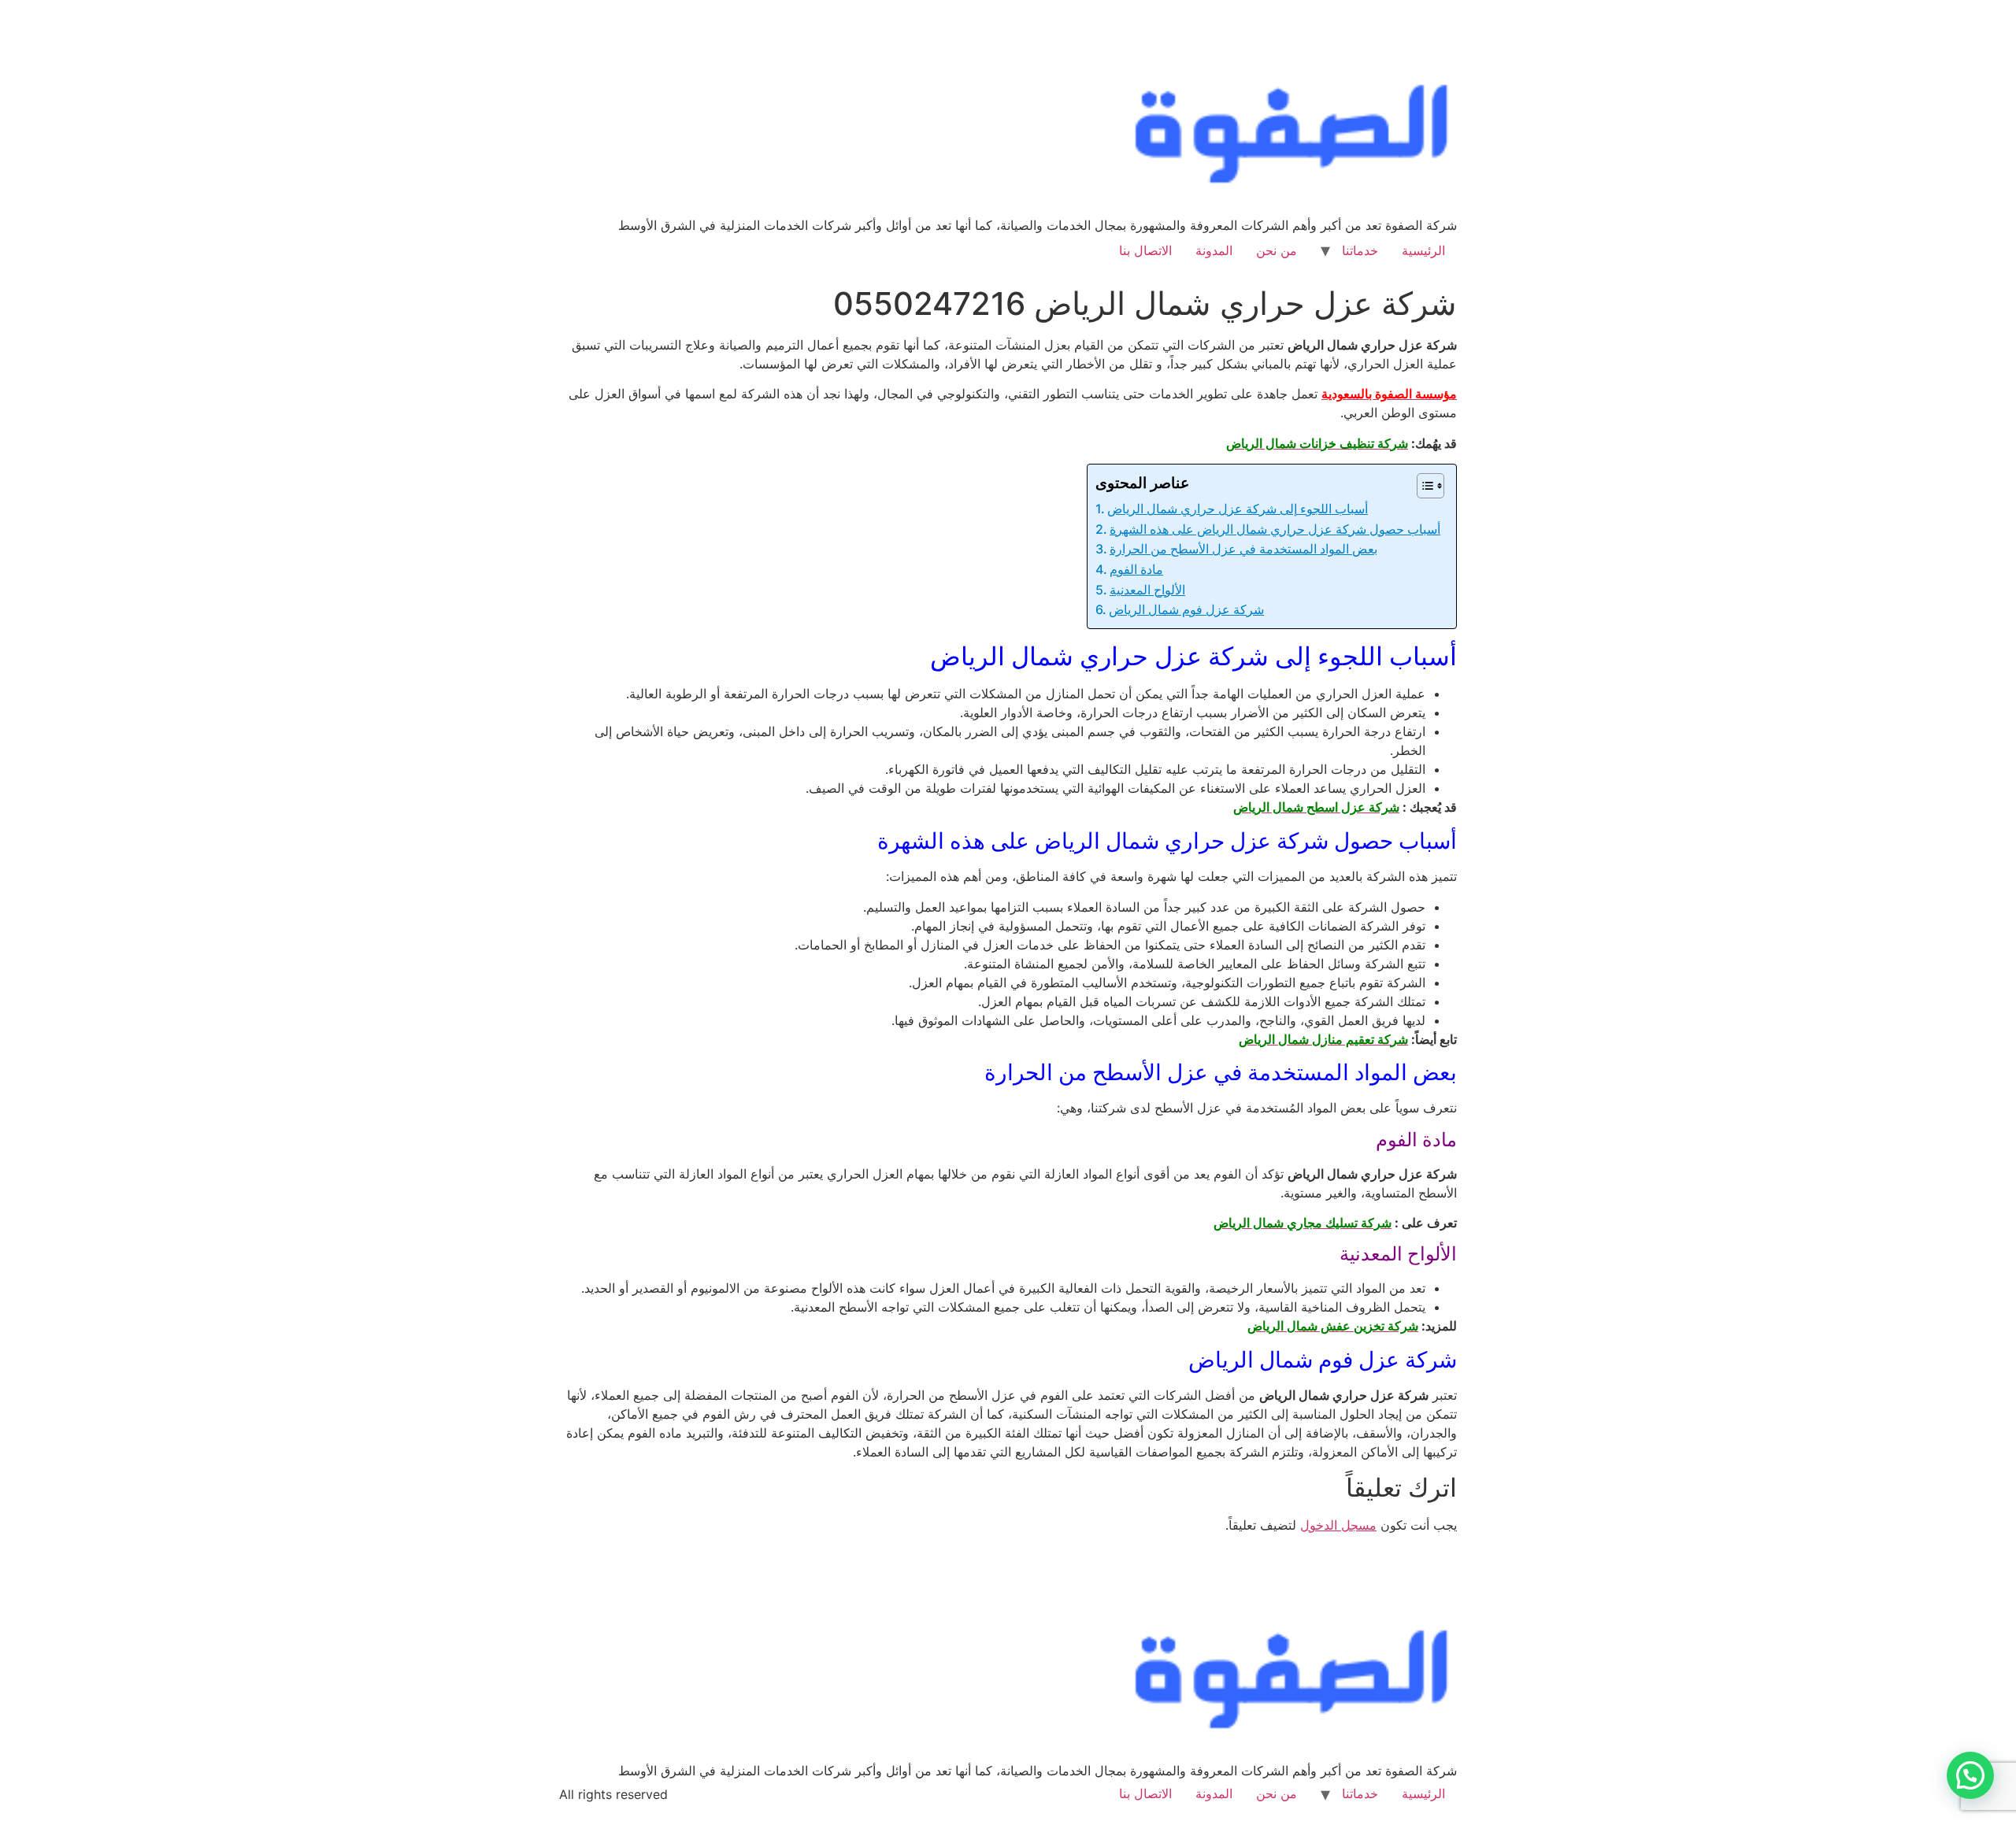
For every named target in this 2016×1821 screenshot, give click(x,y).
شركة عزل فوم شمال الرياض (1186, 609)
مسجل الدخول (1338, 1525)
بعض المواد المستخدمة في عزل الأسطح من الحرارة (1243, 549)
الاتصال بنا (1145, 250)
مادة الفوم (1136, 569)
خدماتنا (1360, 250)
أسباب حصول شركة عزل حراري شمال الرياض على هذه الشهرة (1275, 529)
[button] (1970, 1775)
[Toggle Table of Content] (1423, 486)
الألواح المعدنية (1147, 590)
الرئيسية (1423, 250)
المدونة (1214, 250)
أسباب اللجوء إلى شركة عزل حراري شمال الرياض (1238, 509)
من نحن (1277, 250)
